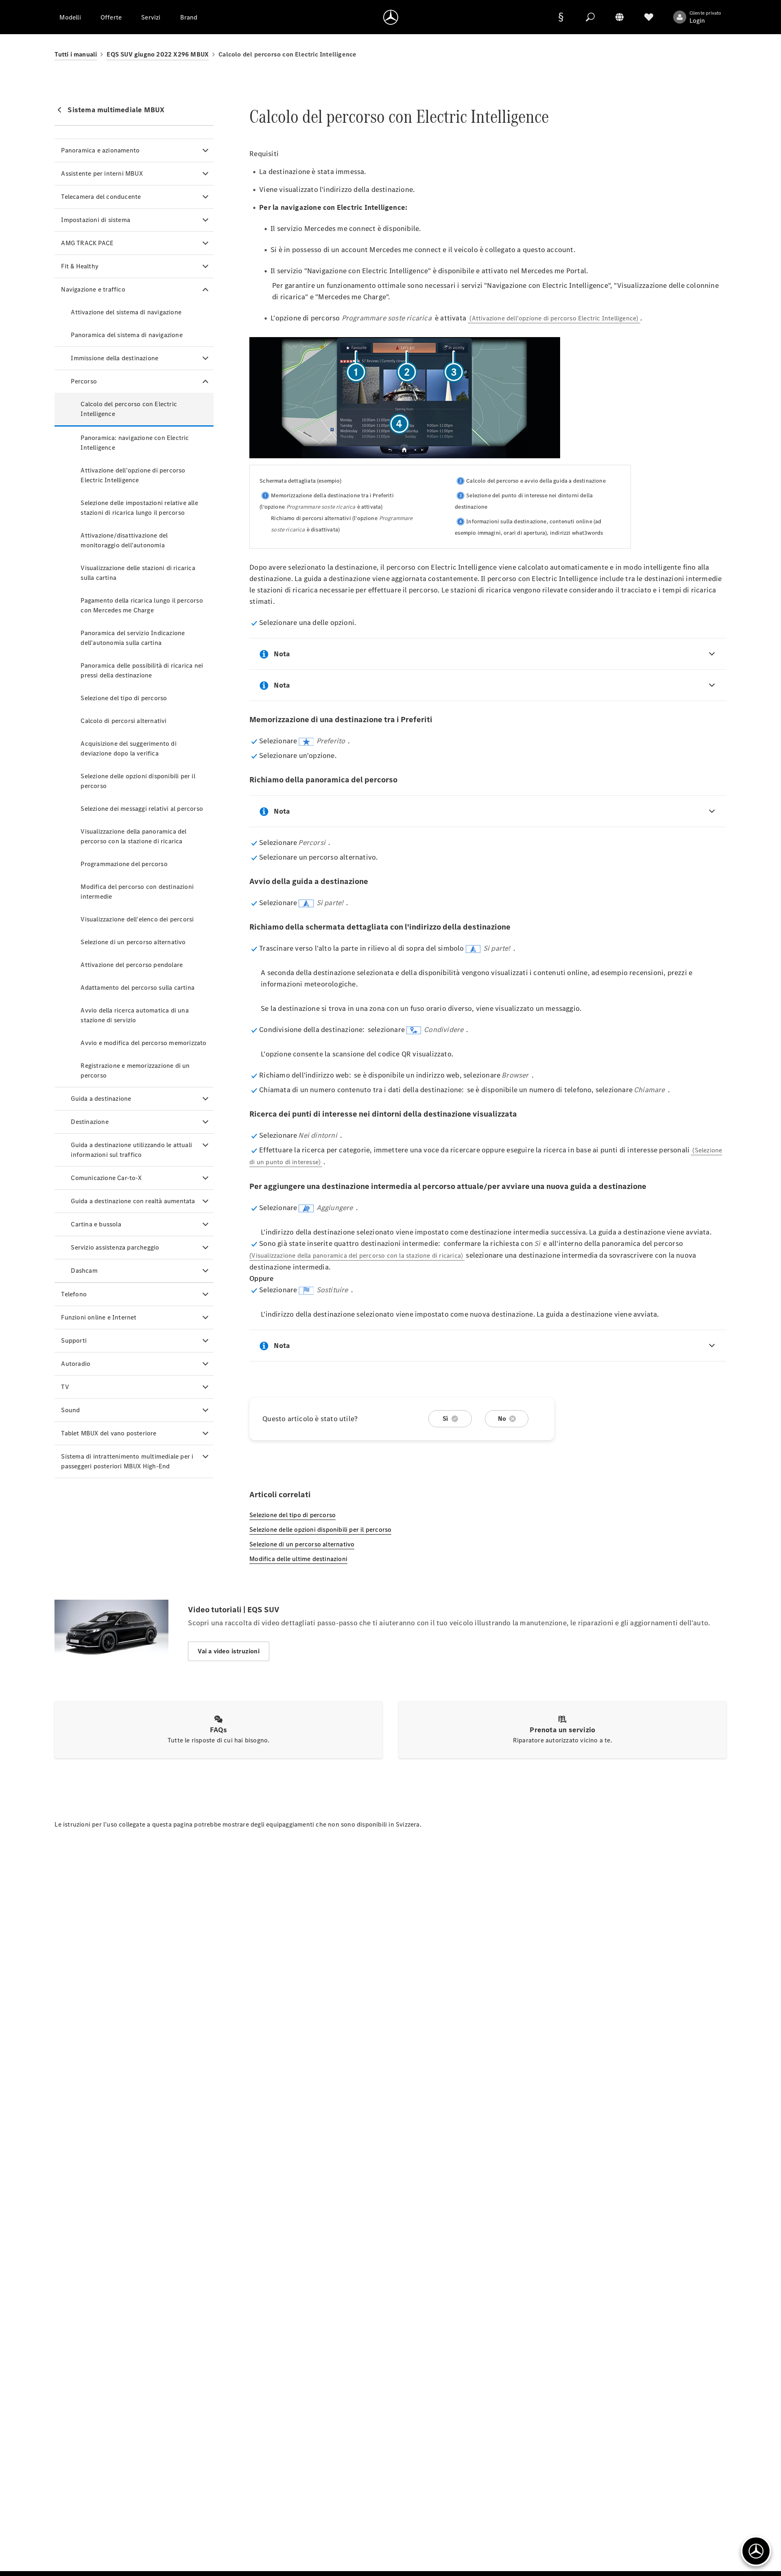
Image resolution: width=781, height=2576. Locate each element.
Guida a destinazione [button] (101, 1099)
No (502, 1419)
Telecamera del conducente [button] (101, 197)
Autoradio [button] (76, 1364)
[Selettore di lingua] (620, 17)
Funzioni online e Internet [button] (99, 1317)
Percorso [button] (84, 381)
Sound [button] (70, 1410)
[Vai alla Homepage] (391, 17)
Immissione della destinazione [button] (115, 358)
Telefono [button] (74, 1294)
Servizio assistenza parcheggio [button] (115, 1247)
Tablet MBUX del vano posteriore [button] (109, 1433)
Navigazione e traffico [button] (93, 289)
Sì (445, 1419)
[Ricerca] (590, 17)
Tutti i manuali (76, 54)
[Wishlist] (649, 17)
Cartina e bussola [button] (96, 1224)
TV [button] (65, 1387)
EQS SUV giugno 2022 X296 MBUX (158, 54)
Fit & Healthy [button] (80, 266)
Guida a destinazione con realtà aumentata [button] (133, 1201)
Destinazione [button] (89, 1122)
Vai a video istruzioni (228, 1651)
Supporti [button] (74, 1340)
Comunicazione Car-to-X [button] (106, 1178)
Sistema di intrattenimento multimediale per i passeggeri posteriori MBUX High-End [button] (127, 1461)
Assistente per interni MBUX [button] (102, 173)
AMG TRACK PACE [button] (87, 243)
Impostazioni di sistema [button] (96, 220)
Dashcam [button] (84, 1271)
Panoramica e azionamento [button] (100, 150)
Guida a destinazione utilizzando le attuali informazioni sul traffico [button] (131, 1150)
